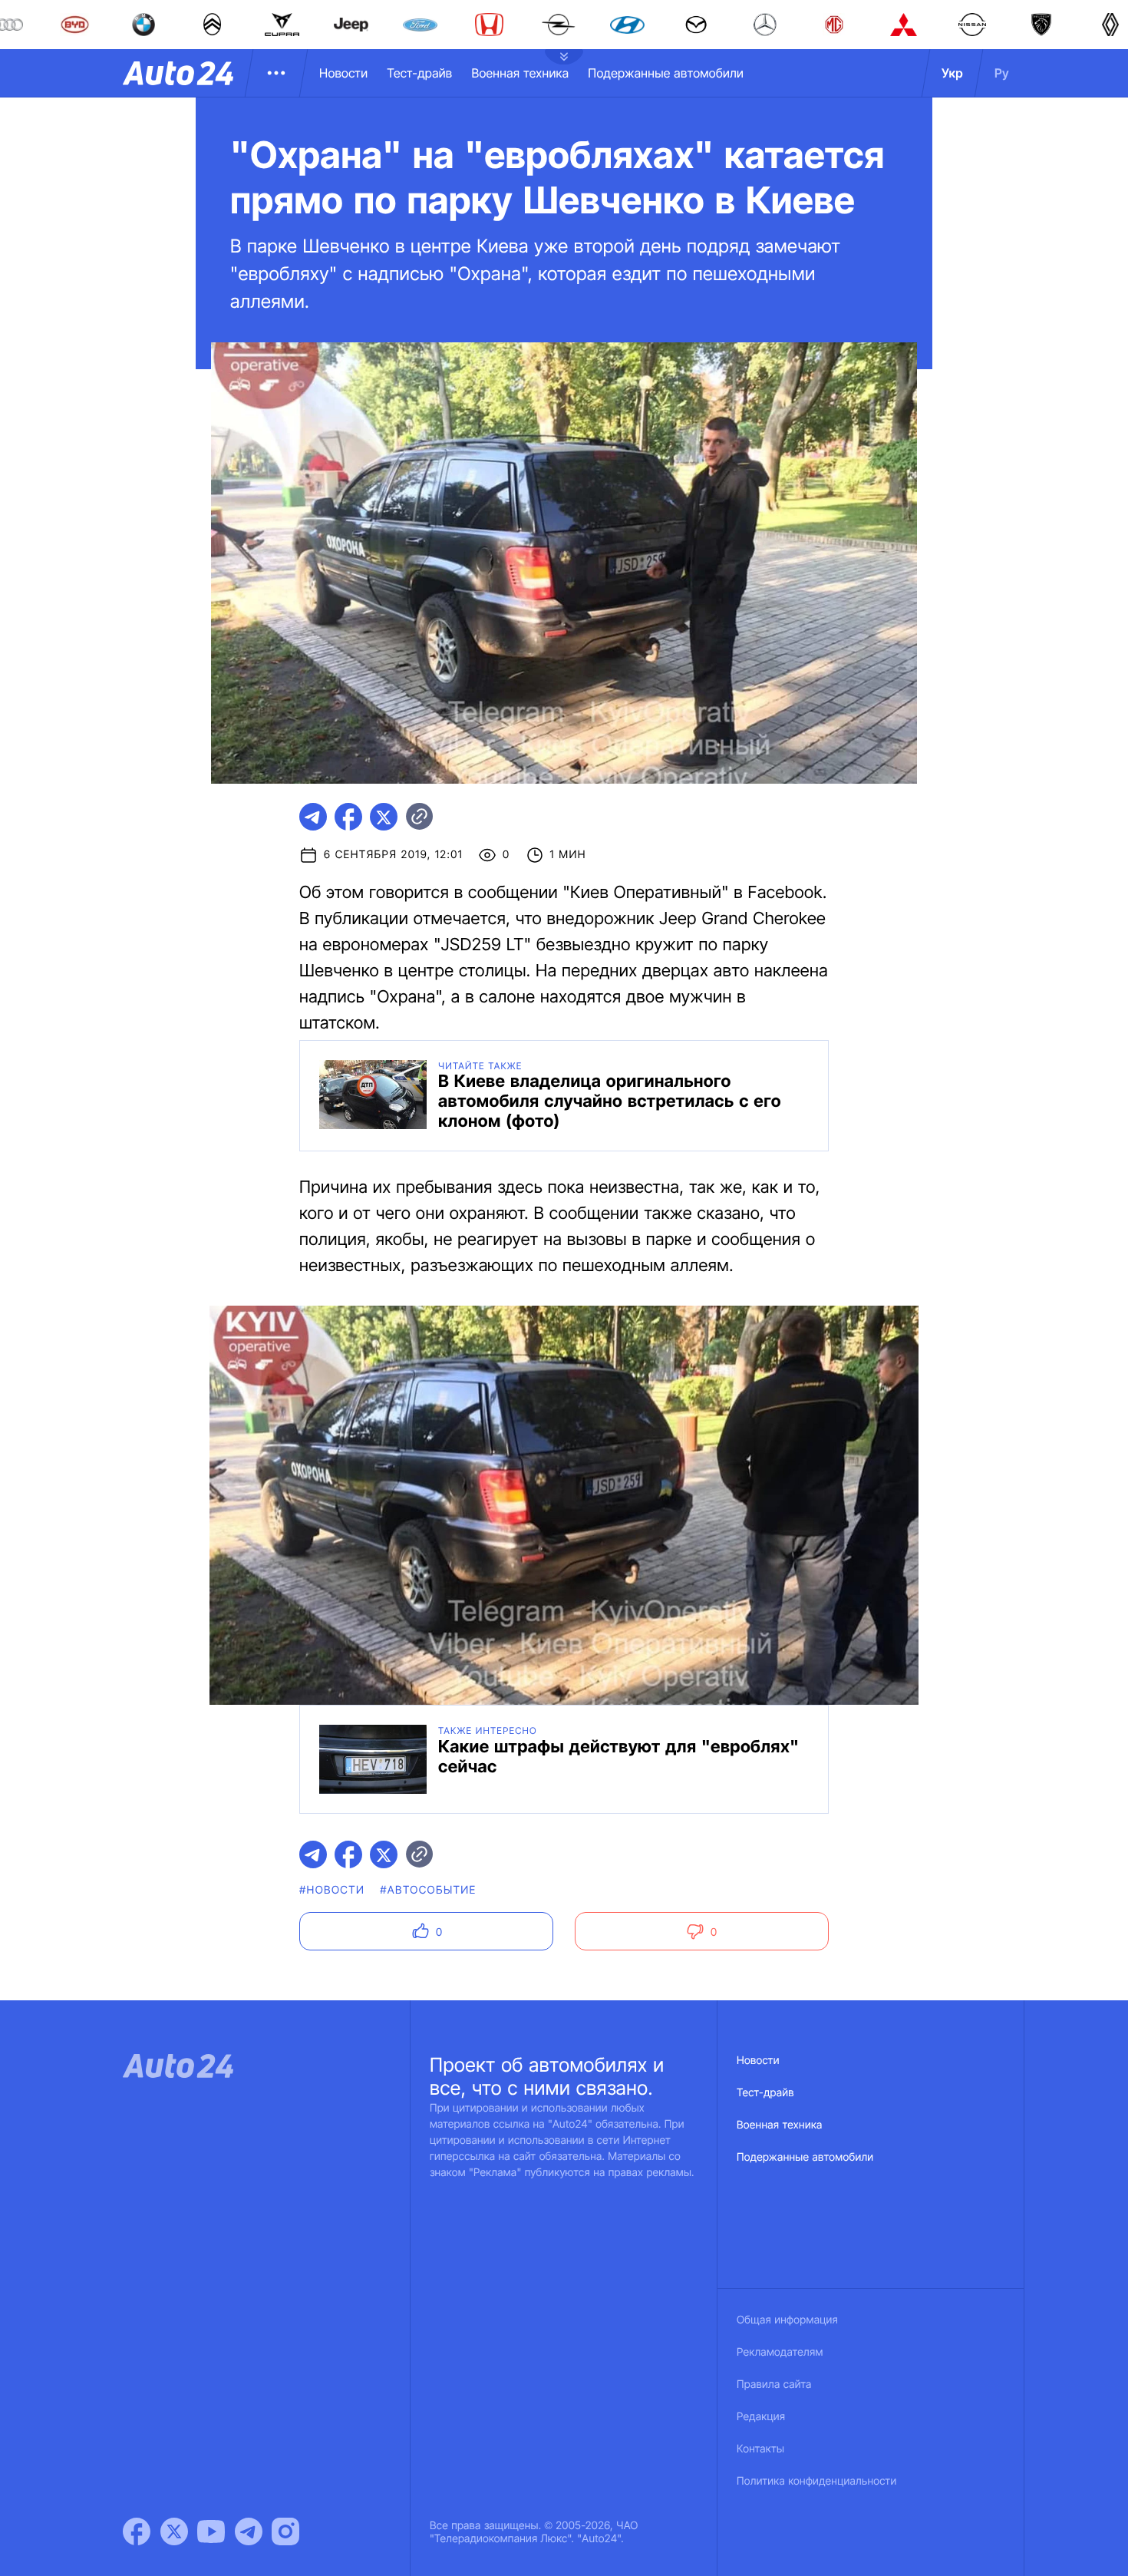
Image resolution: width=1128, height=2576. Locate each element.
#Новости (332, 1890)
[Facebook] (137, 2531)
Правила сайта (774, 2384)
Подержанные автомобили (666, 73)
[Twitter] (174, 2531)
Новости (343, 73)
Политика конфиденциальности (816, 2481)
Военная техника (520, 73)
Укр (952, 73)
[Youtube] (211, 2531)
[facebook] (348, 817)
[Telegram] (249, 2531)
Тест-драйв (419, 73)
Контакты (760, 2449)
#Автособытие (428, 1890)
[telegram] (313, 817)
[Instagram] (285, 2531)
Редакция (761, 2417)
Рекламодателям (780, 2352)
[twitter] (384, 817)
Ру (1002, 73)
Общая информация (787, 2320)
